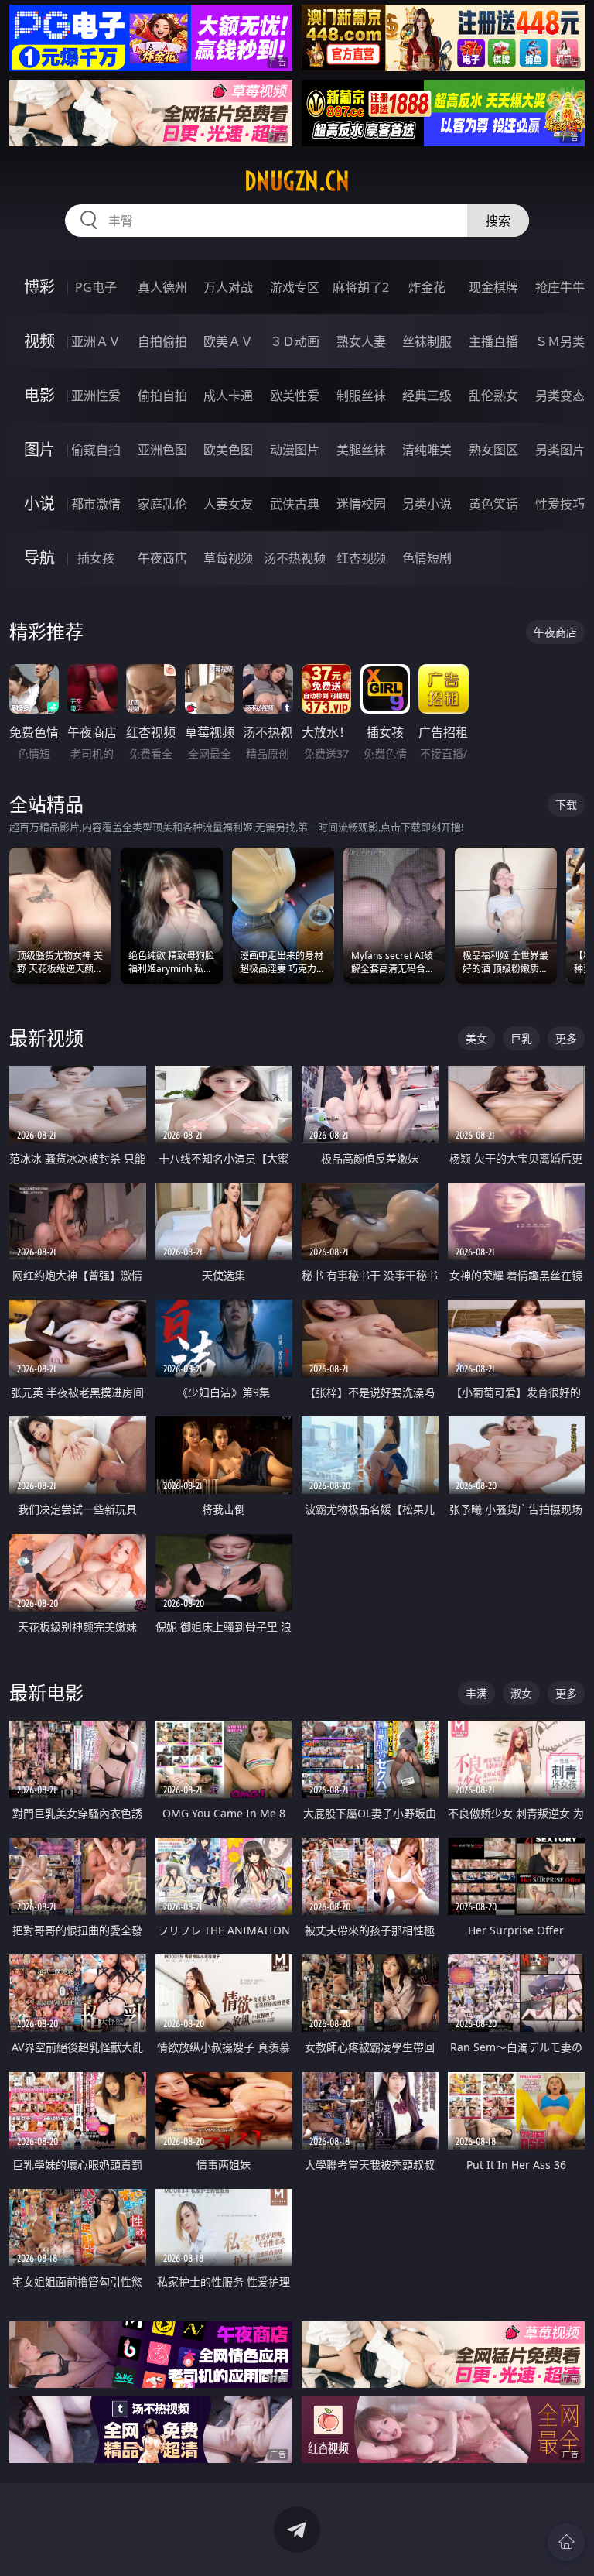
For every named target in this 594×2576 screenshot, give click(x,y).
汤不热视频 (295, 558)
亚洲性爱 (96, 396)
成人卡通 (228, 396)
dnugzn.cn (297, 181)
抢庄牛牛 (560, 287)
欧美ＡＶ (228, 341)
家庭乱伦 (162, 504)
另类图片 (560, 450)
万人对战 (228, 287)
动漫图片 (295, 450)
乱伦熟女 (493, 396)
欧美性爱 (295, 396)
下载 (566, 805)
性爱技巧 (560, 504)
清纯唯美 (427, 450)
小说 (39, 504)
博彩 (39, 287)
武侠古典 (295, 504)
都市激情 (96, 504)
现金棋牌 (493, 287)
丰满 (476, 1693)
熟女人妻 (361, 341)
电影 (39, 395)
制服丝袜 (361, 396)
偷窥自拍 (96, 450)
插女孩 (96, 558)
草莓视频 (228, 558)
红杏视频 (361, 558)
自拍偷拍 (162, 341)
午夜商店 (162, 558)
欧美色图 (228, 450)
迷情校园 (361, 504)
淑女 (521, 1693)
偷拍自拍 (162, 396)
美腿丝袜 (361, 450)
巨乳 (521, 1038)
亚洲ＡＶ (96, 341)
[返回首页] (566, 2542)
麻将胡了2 (361, 287)
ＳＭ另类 (560, 341)
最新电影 (46, 1692)
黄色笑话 (493, 504)
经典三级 (427, 396)
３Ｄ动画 (295, 341)
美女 (476, 1038)
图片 (39, 449)
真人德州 (162, 287)
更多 (566, 1038)
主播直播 (493, 341)
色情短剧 (427, 558)
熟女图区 (493, 450)
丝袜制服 (427, 341)
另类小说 (427, 504)
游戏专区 (295, 287)
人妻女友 (228, 504)
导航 (39, 558)
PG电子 (96, 287)
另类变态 (560, 396)
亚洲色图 (162, 450)
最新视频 (46, 1038)
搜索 (498, 221)
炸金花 (427, 287)
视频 (39, 341)
